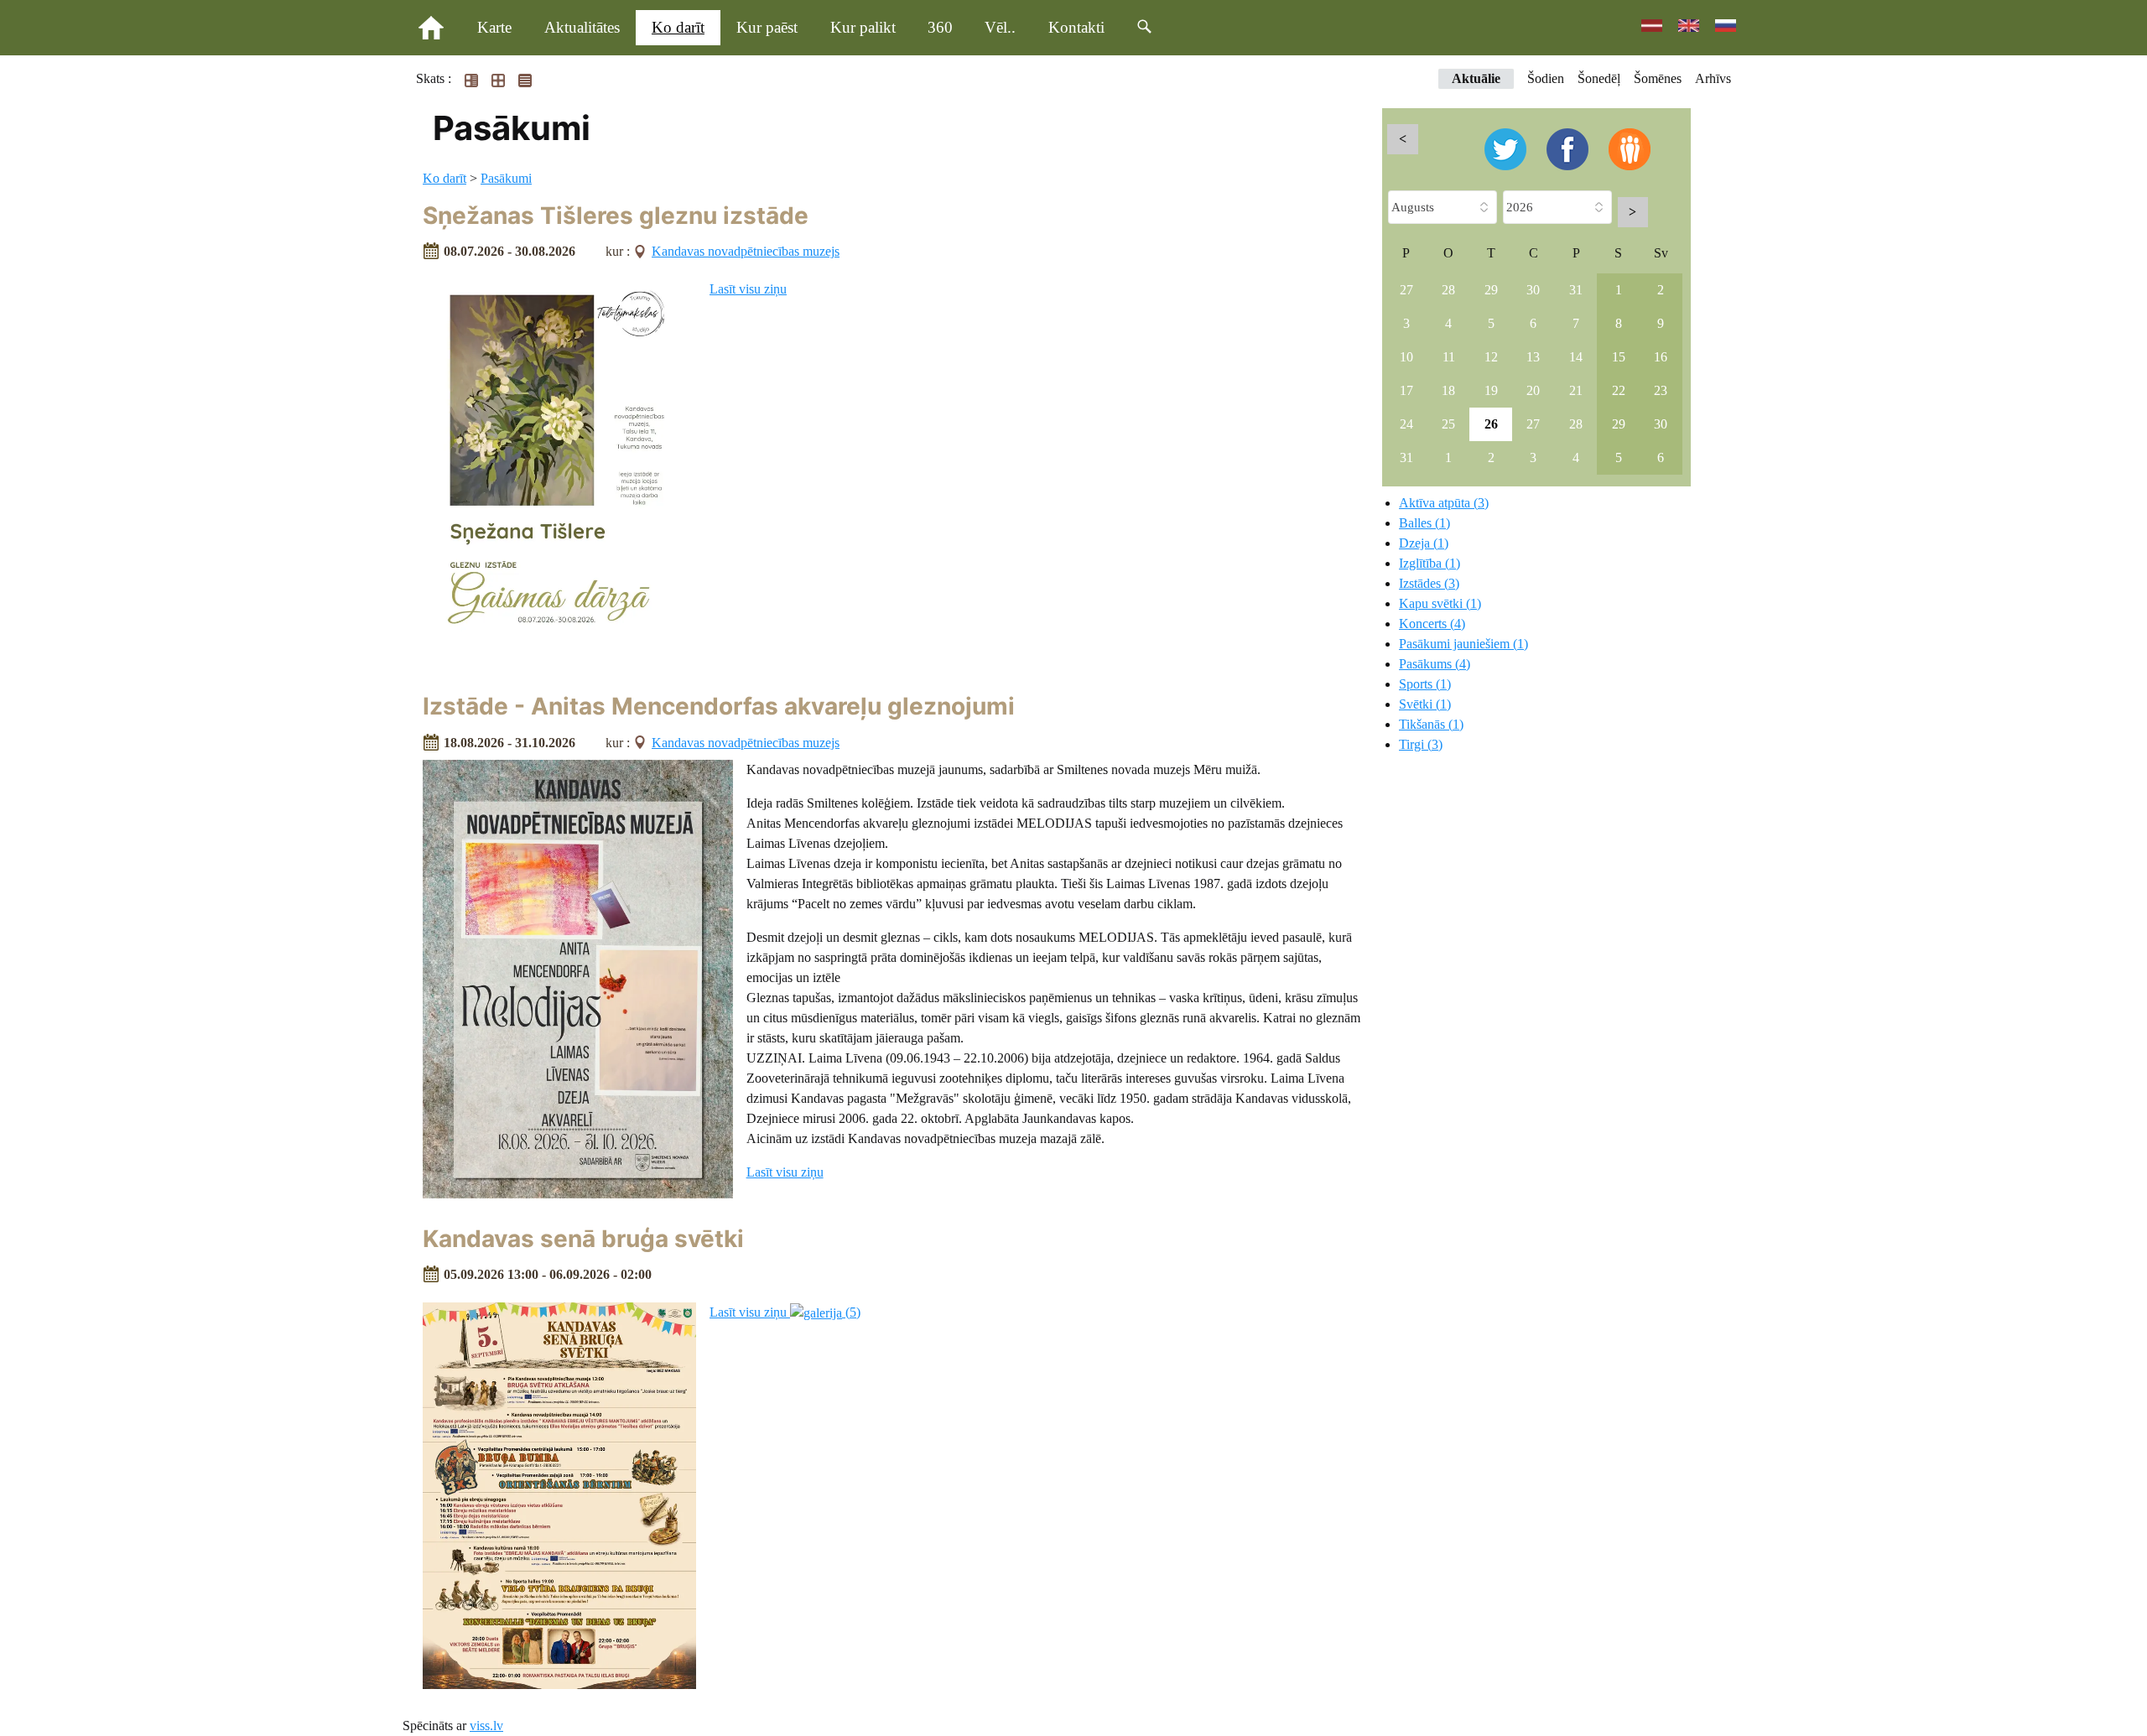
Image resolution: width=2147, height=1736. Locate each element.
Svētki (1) (1425, 704)
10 (1406, 357)
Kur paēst (767, 27)
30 (1533, 290)
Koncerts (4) (1432, 624)
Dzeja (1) (1424, 543)
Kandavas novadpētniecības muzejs (746, 251)
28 (1448, 290)
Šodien (1546, 78)
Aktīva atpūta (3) (1444, 503)
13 (1533, 357)
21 (1576, 390)
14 (1576, 357)
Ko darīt (678, 27)
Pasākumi (506, 178)
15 (1619, 357)
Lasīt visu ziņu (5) (785, 1312)
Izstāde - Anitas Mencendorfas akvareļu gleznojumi (719, 706)
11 (1449, 357)
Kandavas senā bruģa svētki (583, 1239)
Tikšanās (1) (1431, 724)
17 (1406, 390)
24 (1406, 424)
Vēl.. (1000, 27)
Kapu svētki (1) (1440, 603)
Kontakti (1076, 27)
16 (1661, 357)
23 (1661, 390)
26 (1491, 424)
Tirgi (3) (1421, 744)
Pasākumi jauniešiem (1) (1463, 644)
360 (940, 27)
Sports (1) (1425, 684)
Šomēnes (1658, 78)
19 (1491, 390)
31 (1576, 290)
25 (1448, 424)
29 (1491, 290)
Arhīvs (1713, 78)
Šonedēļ (1599, 78)
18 (1448, 390)
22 (1619, 390)
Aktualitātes (582, 27)
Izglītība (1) (1430, 563)
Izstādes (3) (1429, 583)
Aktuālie (1476, 78)
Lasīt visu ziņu (748, 289)
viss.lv (486, 1726)
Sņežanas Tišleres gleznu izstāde (616, 216)
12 (1491, 357)
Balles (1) (1424, 523)
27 (1406, 290)
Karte (494, 27)
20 (1533, 390)
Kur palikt (863, 27)
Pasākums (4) (1435, 664)
